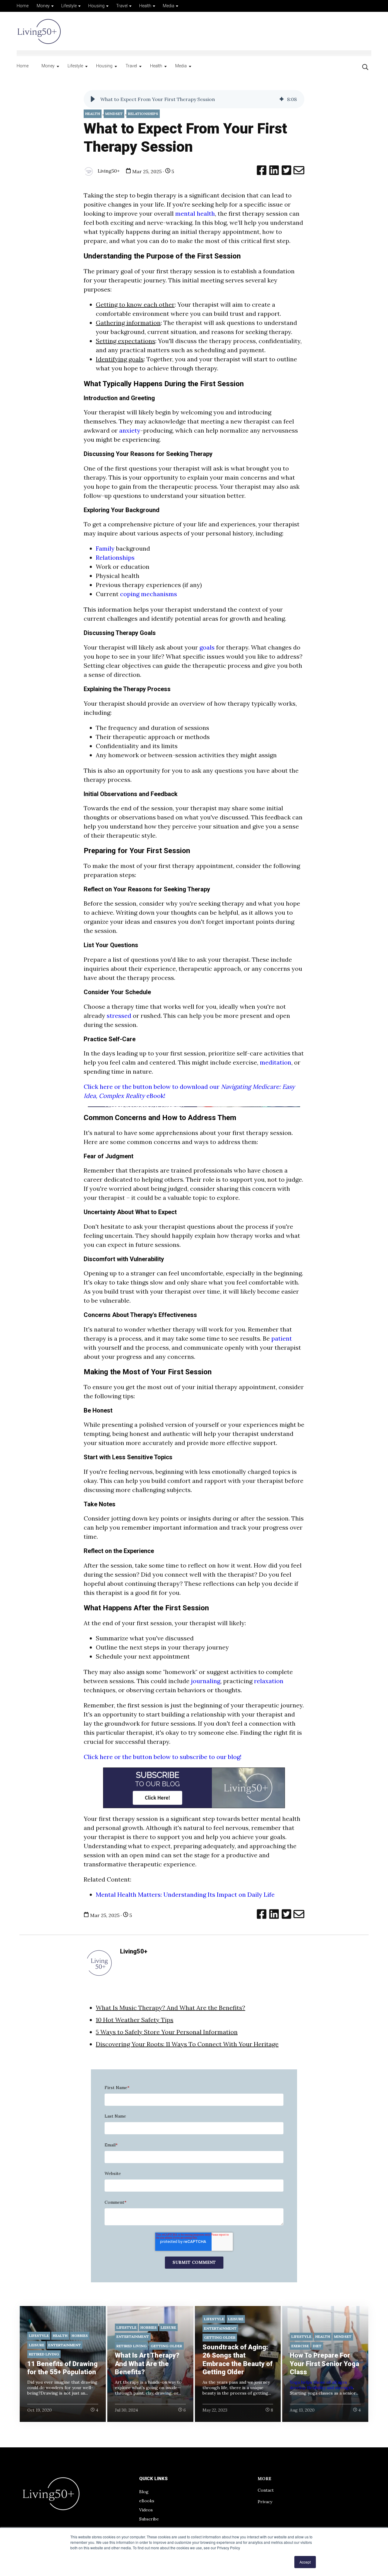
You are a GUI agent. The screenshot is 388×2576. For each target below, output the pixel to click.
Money (43, 6)
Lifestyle (69, 6)
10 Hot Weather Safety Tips (135, 2020)
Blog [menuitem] (144, 2492)
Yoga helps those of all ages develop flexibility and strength (321, 2385)
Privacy (265, 2502)
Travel (122, 6)
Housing (96, 6)
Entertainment (65, 2345)
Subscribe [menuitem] (149, 2519)
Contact (266, 2490)
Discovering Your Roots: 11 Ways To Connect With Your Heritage (187, 2044)
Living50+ (108, 171)
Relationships (143, 114)
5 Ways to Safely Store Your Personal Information (167, 2032)
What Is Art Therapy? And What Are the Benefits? (147, 2364)
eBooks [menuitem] (147, 2501)
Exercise (300, 2346)
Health (145, 6)
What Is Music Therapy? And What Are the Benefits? (171, 2008)
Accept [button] (305, 2562)
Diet (317, 2346)
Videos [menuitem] (146, 2510)
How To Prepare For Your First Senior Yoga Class (324, 2364)
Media (169, 6)
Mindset (114, 114)
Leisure (37, 2345)
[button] (93, 99)
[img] (282, 99)
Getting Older (166, 2346)
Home (23, 6)
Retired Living (44, 2354)
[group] (194, 99)
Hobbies (80, 2336)
